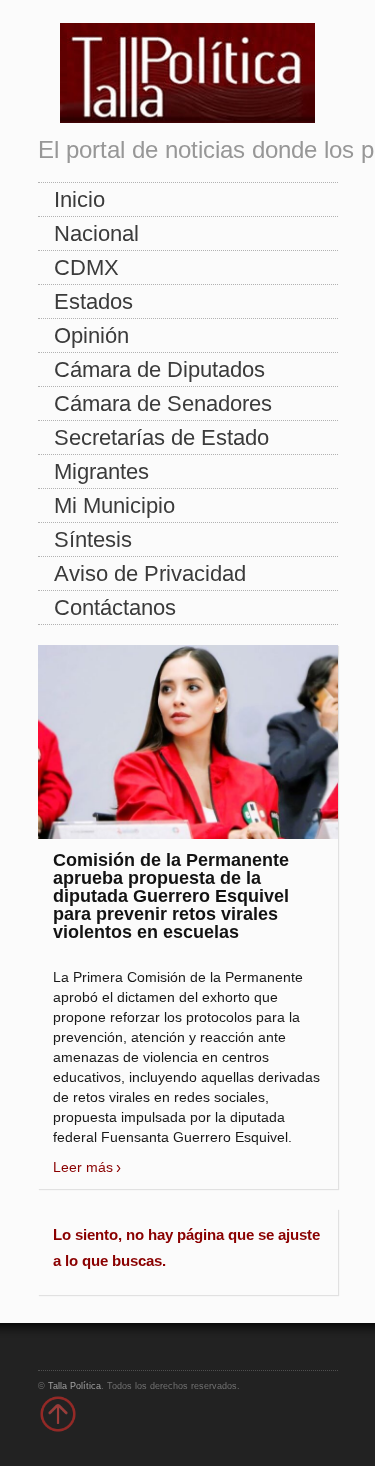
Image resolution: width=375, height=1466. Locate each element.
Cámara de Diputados (159, 369)
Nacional (96, 233)
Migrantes (101, 471)
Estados (93, 301)
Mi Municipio (114, 505)
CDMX (86, 267)
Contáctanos (115, 607)
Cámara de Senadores (163, 403)
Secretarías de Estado (161, 437)
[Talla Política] (188, 68)
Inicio (79, 199)
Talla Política (74, 1386)
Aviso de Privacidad (150, 573)
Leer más (83, 1167)
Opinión (91, 335)
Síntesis (93, 539)
